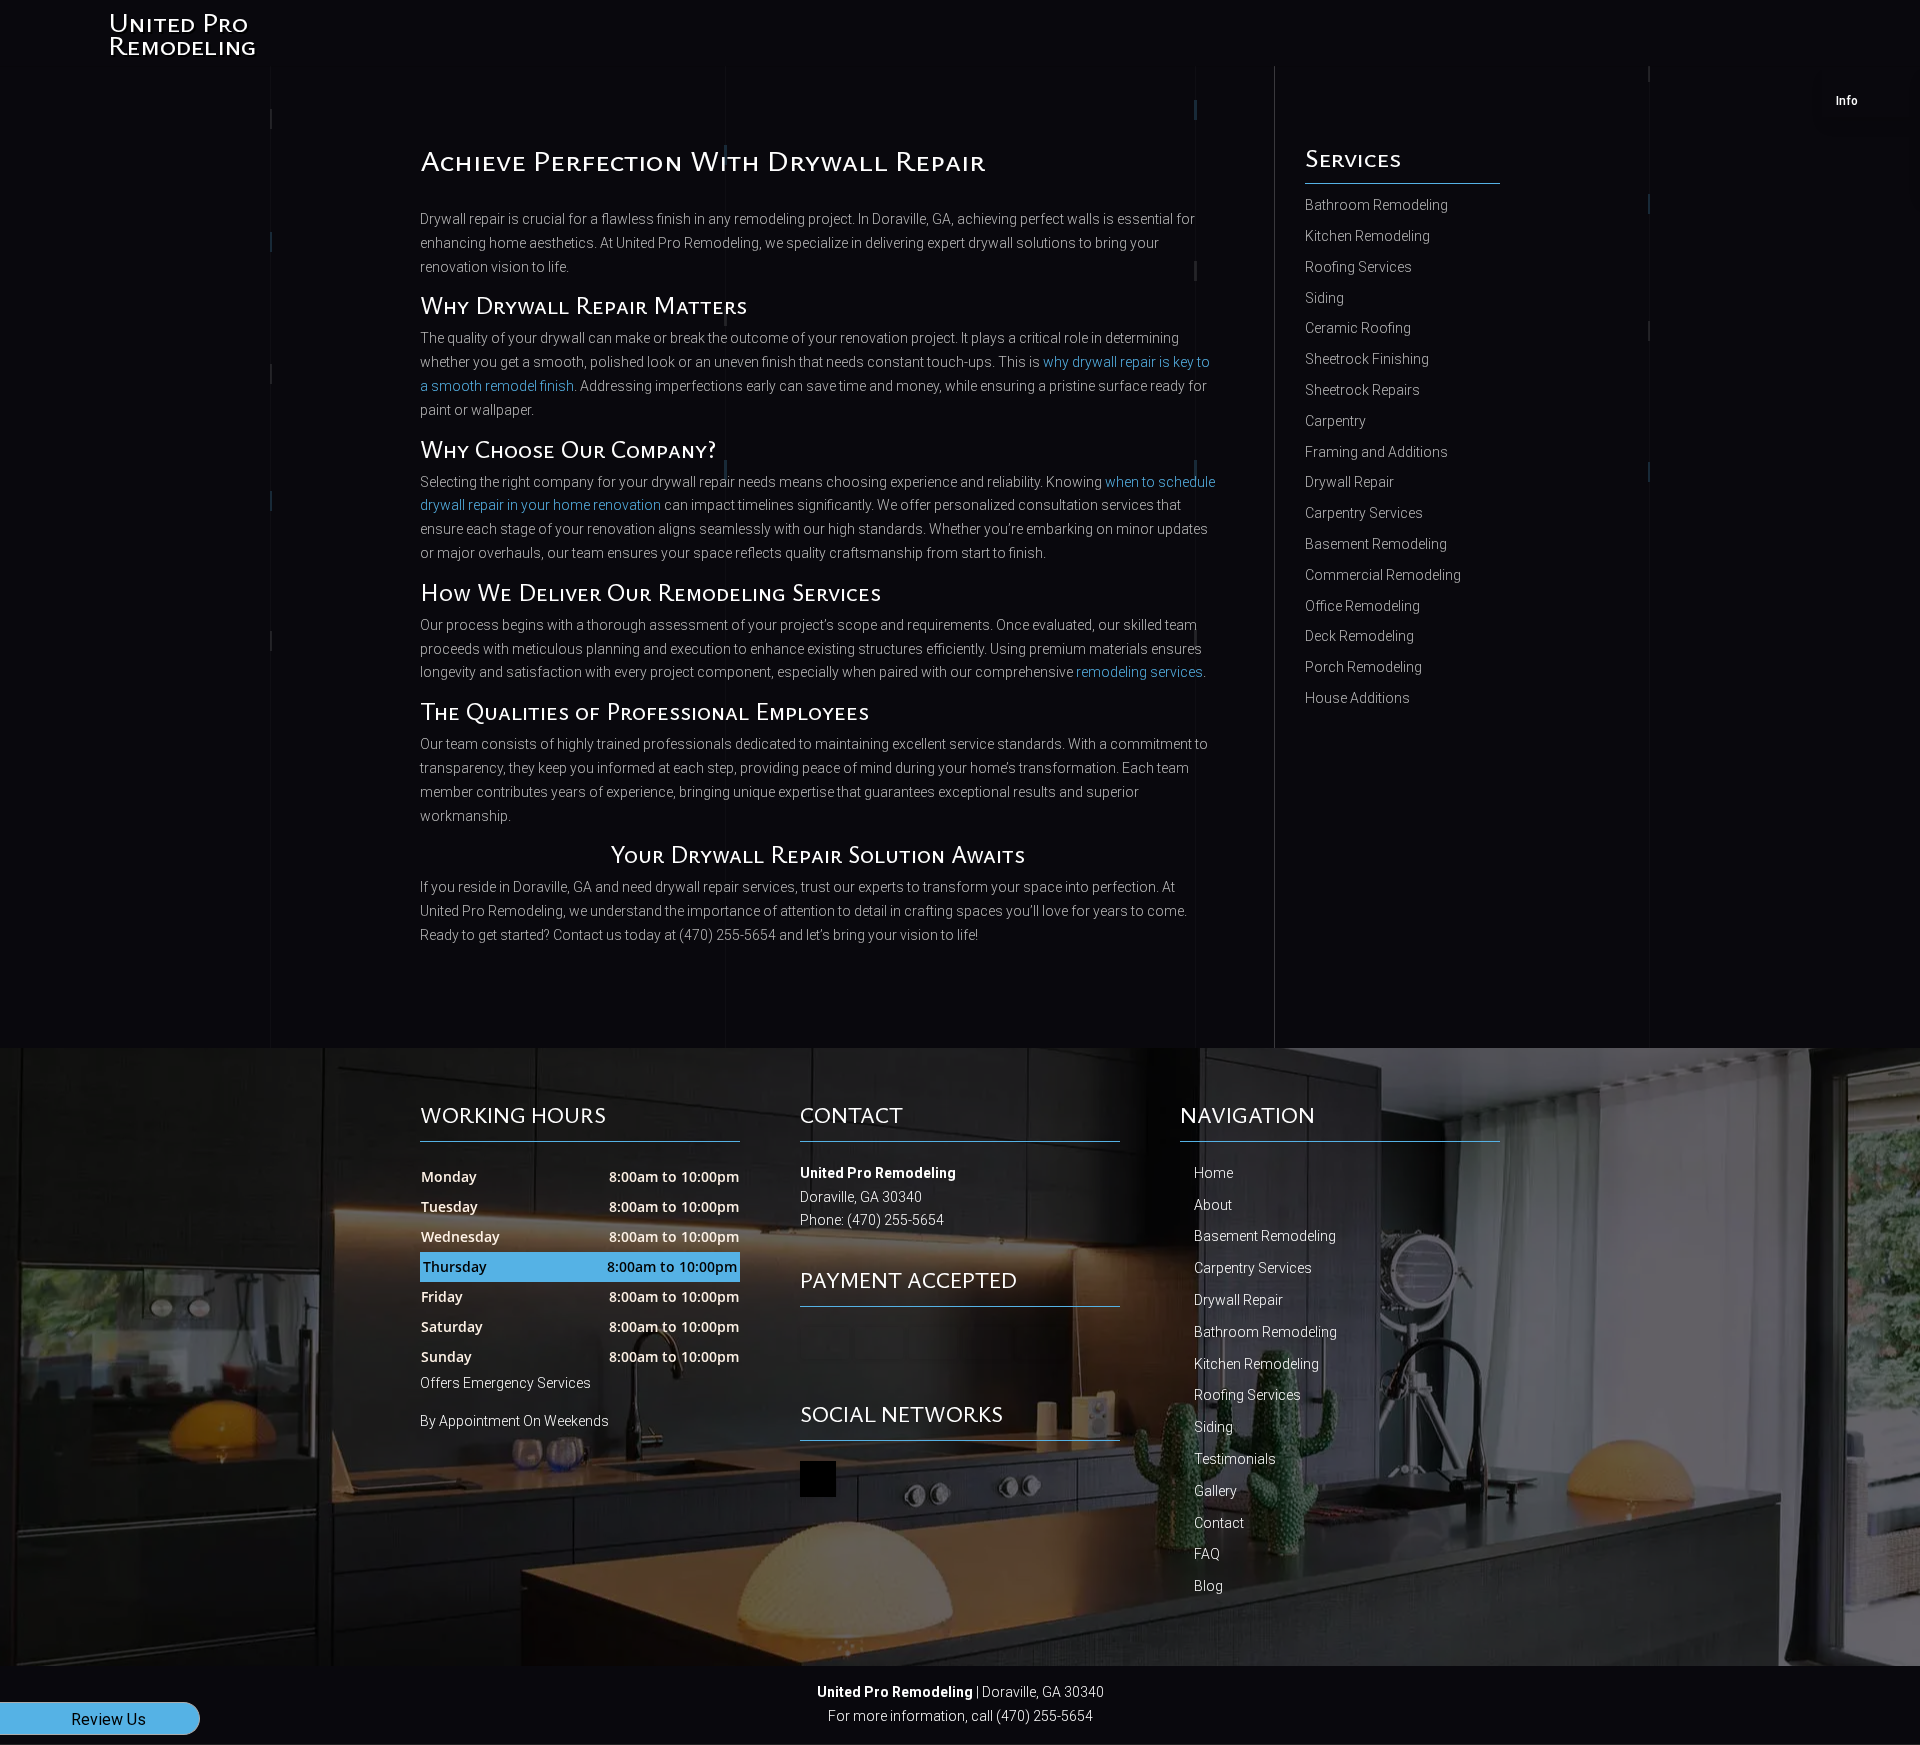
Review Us (108, 1719)
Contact (1219, 1523)
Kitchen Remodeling (1256, 1364)
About (1213, 1205)
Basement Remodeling (1265, 1236)
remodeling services (1139, 672)
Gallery (1215, 1491)
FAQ (1207, 1554)
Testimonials (1235, 1459)
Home (1213, 1173)
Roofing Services (1247, 1395)
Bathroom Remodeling (1265, 1332)
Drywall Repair (1238, 1300)
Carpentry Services (1253, 1268)
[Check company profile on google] (818, 1479)
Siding (1213, 1427)
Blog (1208, 1586)
